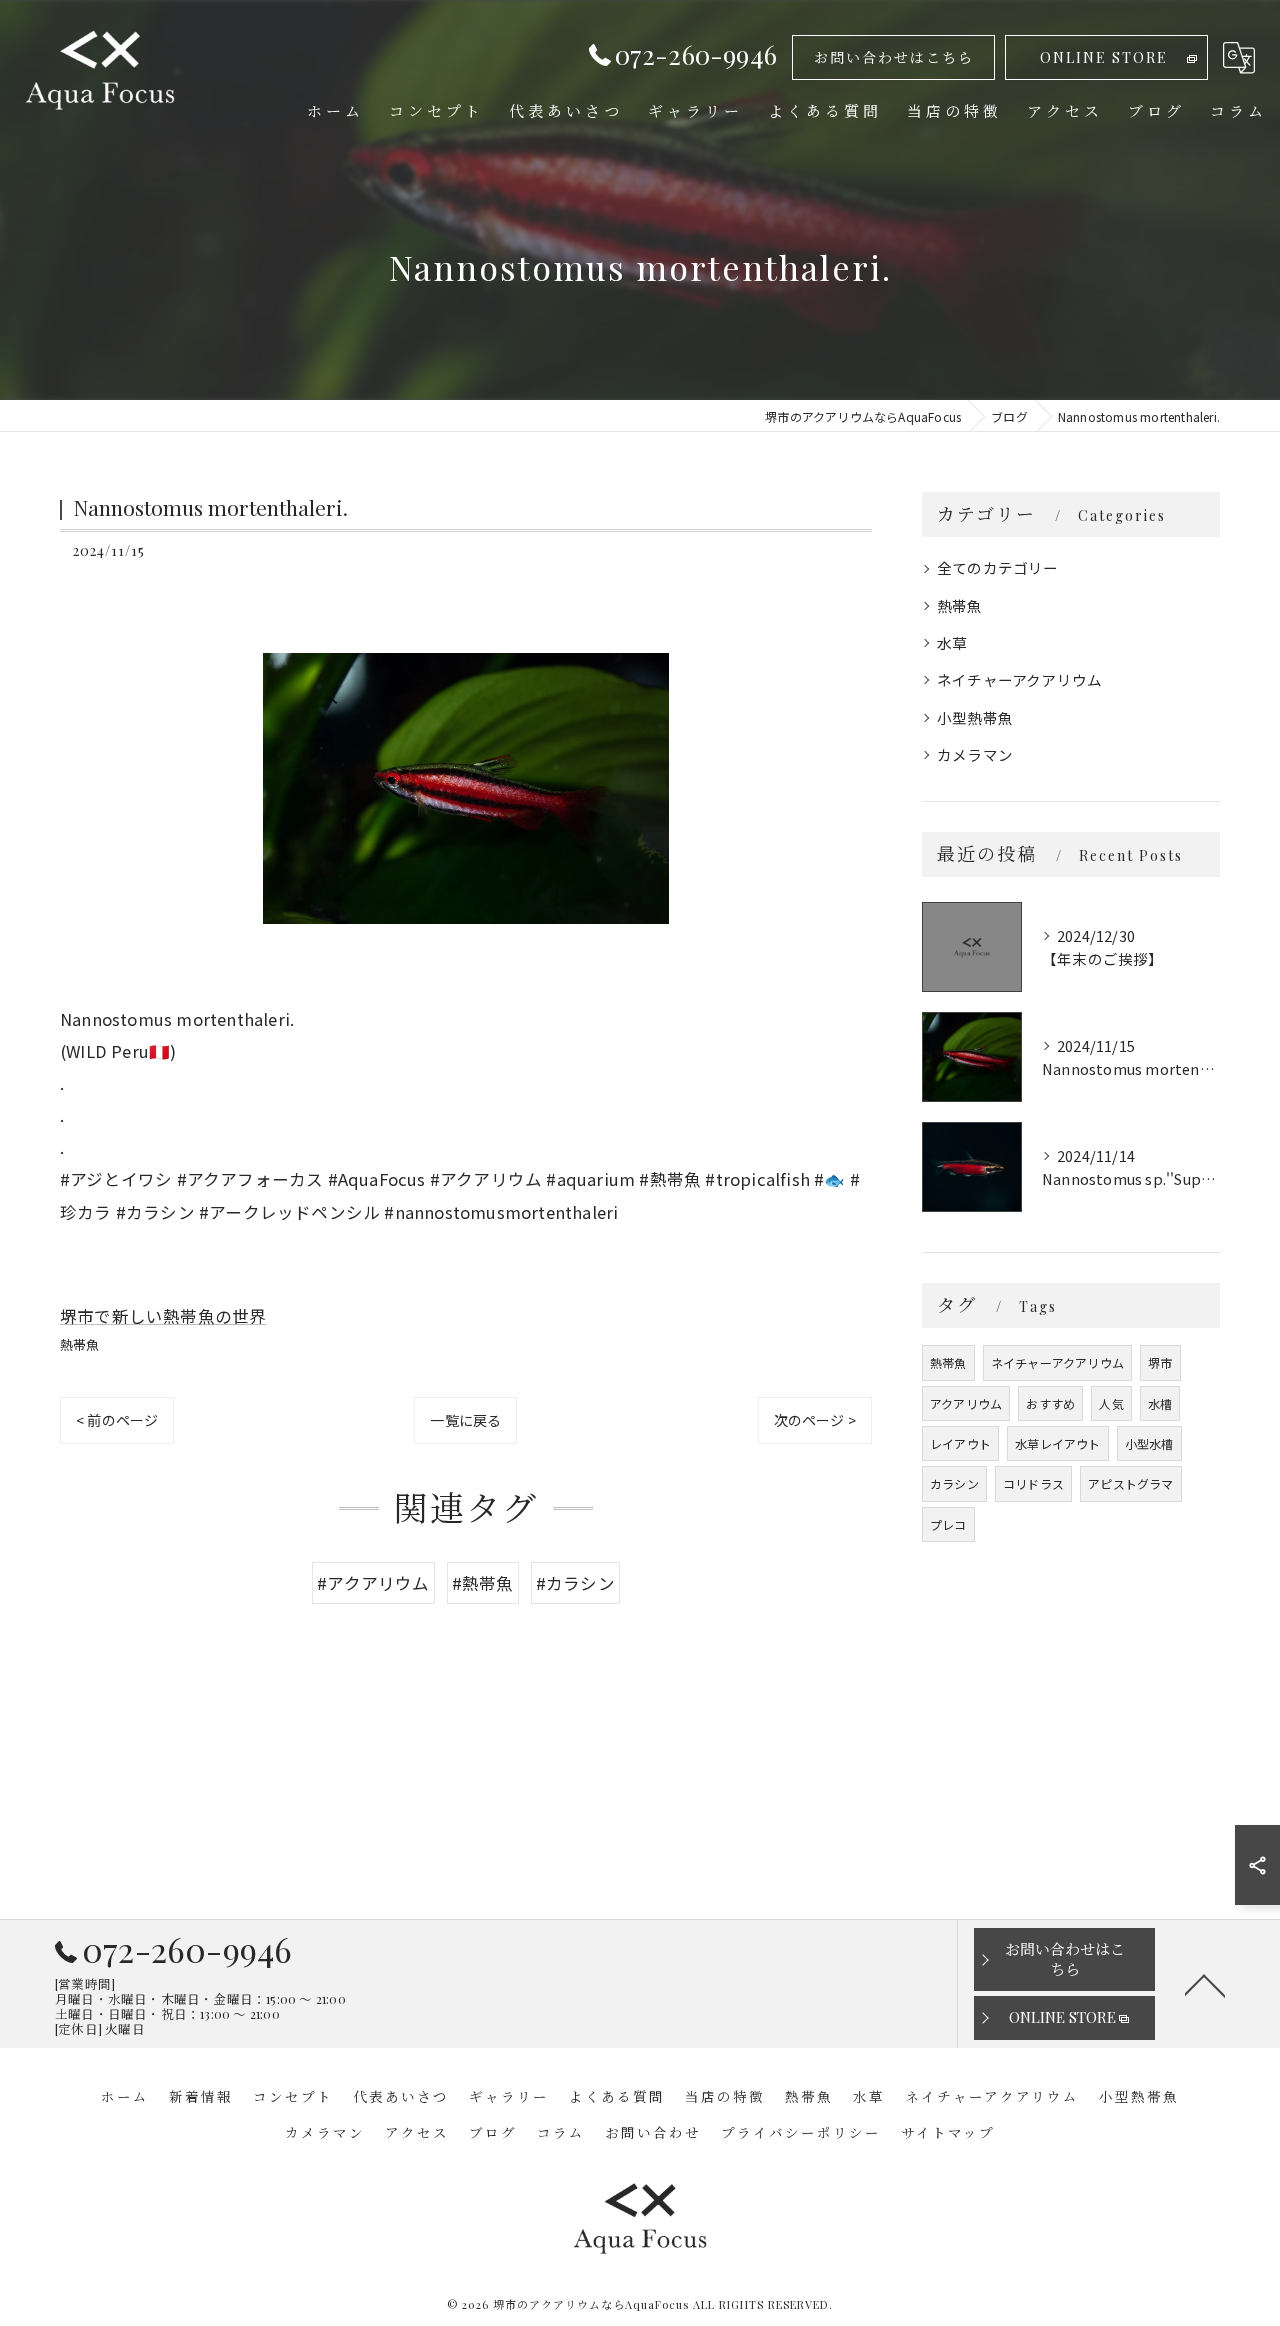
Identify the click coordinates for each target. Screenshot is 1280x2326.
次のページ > (815, 1420)
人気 (1111, 1403)
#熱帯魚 (483, 1583)
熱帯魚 (80, 1344)
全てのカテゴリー (998, 567)
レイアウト (960, 1443)
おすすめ (1050, 1403)
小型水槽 (1149, 1443)
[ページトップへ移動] (1205, 1984)
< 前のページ (117, 1420)
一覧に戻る (465, 1420)
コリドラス (1033, 1483)
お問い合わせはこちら (894, 57)
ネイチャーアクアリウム (1019, 679)
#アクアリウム (373, 1583)
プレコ (948, 1524)
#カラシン (575, 1583)
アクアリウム (966, 1403)
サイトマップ (948, 2132)
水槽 (1160, 1403)
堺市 (1160, 1362)
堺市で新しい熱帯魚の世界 (163, 1316)
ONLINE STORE (1104, 57)
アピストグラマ (1130, 1483)
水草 (952, 642)
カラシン (954, 1483)
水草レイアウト (1057, 1443)
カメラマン (975, 754)
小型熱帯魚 (975, 717)
